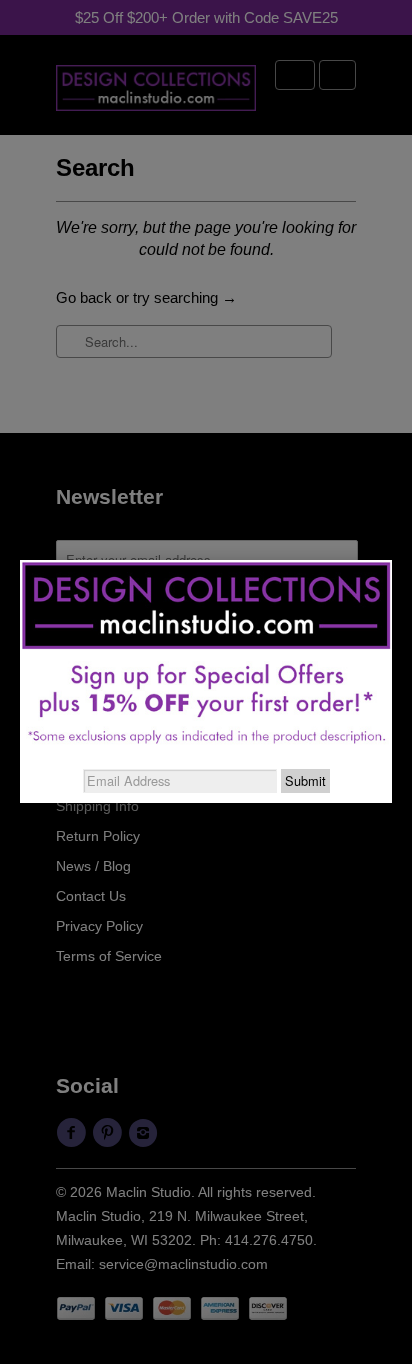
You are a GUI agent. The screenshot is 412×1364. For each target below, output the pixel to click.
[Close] (392, 560)
